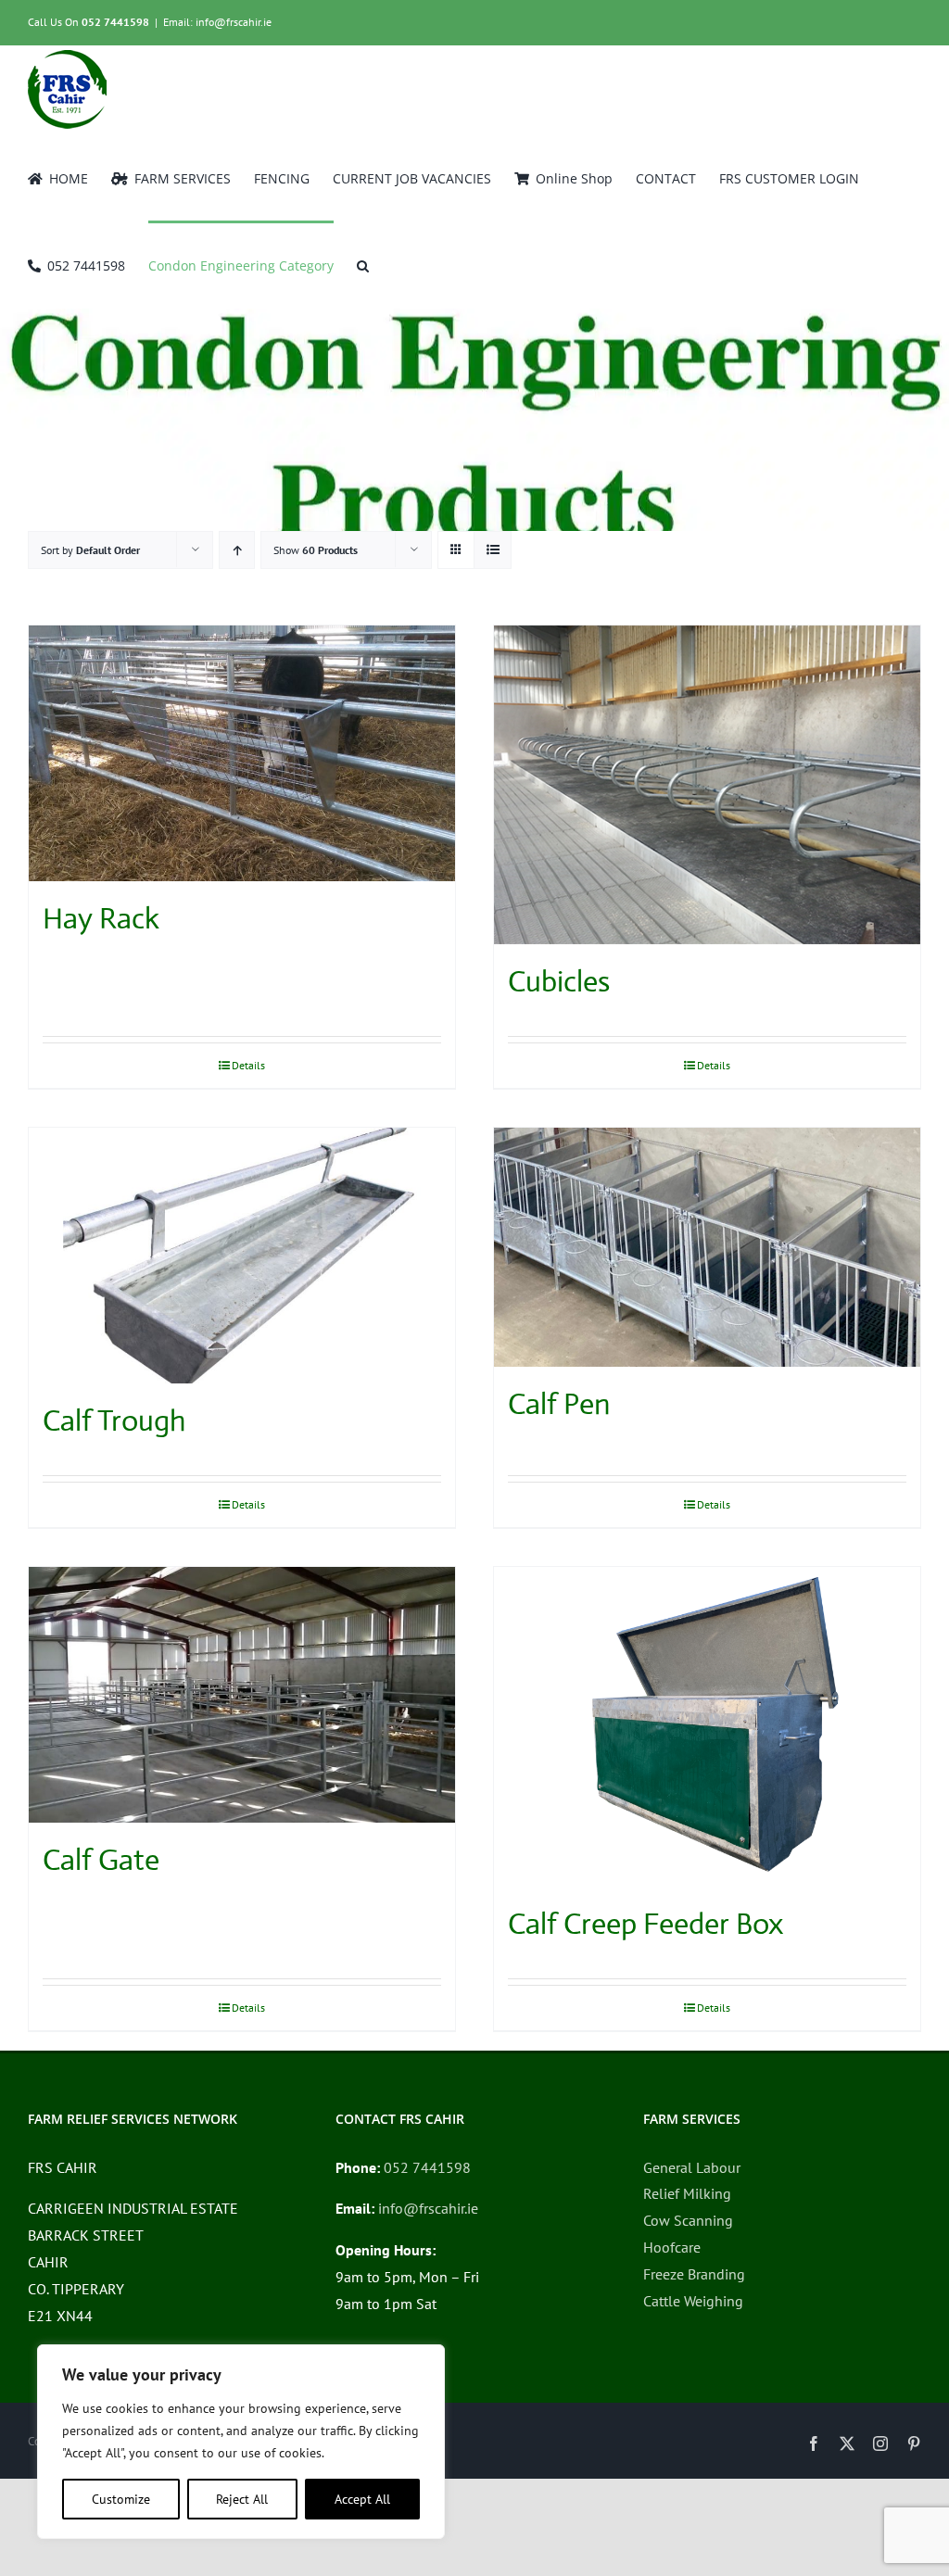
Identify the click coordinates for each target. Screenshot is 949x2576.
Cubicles (559, 981)
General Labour (692, 2167)
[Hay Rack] (242, 753)
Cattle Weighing (693, 2301)
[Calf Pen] (707, 1248)
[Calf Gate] (242, 1695)
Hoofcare (672, 2247)
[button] (363, 264)
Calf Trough (114, 1421)
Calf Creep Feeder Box (645, 1924)
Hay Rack (101, 918)
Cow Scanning (688, 2220)
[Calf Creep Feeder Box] (707, 1727)
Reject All (242, 2499)
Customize (121, 2499)
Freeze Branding (694, 2274)
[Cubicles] (707, 785)
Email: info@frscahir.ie (217, 22)
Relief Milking (687, 2193)
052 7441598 (115, 22)
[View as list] (493, 550)
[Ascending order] (237, 550)
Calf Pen (559, 1404)
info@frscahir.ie (428, 2208)
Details (248, 1065)
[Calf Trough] (242, 1256)
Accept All (362, 2499)
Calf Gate (101, 1860)
